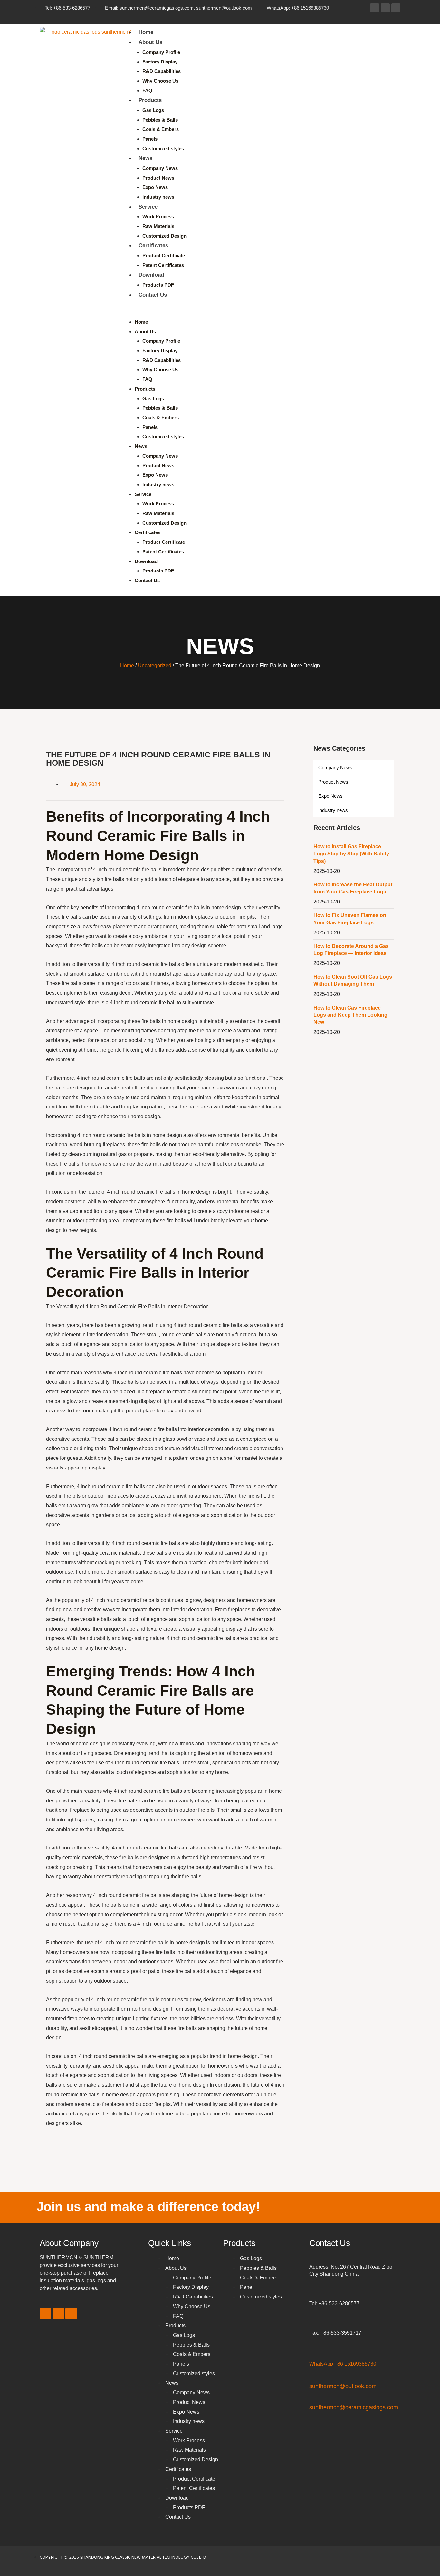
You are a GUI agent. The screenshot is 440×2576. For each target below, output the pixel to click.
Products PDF (158, 285)
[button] (259, 312)
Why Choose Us (160, 81)
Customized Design (164, 236)
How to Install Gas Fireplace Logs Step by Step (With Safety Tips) (351, 854)
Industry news (158, 197)
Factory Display (160, 62)
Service (148, 207)
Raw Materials (158, 226)
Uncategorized (155, 665)
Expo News (155, 187)
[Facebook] (375, 8)
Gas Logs (153, 110)
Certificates (153, 245)
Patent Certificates (163, 265)
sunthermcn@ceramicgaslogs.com (354, 2407)
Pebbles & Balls (160, 120)
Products (150, 100)
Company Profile (161, 52)
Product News (158, 178)
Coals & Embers (161, 129)
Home (146, 32)
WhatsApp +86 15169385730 (343, 2364)
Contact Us (153, 295)
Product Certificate (164, 255)
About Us (150, 42)
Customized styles (163, 148)
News (145, 158)
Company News (160, 168)
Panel (247, 2287)
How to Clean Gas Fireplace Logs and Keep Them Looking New (350, 1015)
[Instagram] (385, 8)
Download (151, 275)
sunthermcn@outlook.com (343, 2386)
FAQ (147, 90)
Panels (150, 139)
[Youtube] (396, 8)
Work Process (158, 216)
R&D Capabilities (162, 71)
